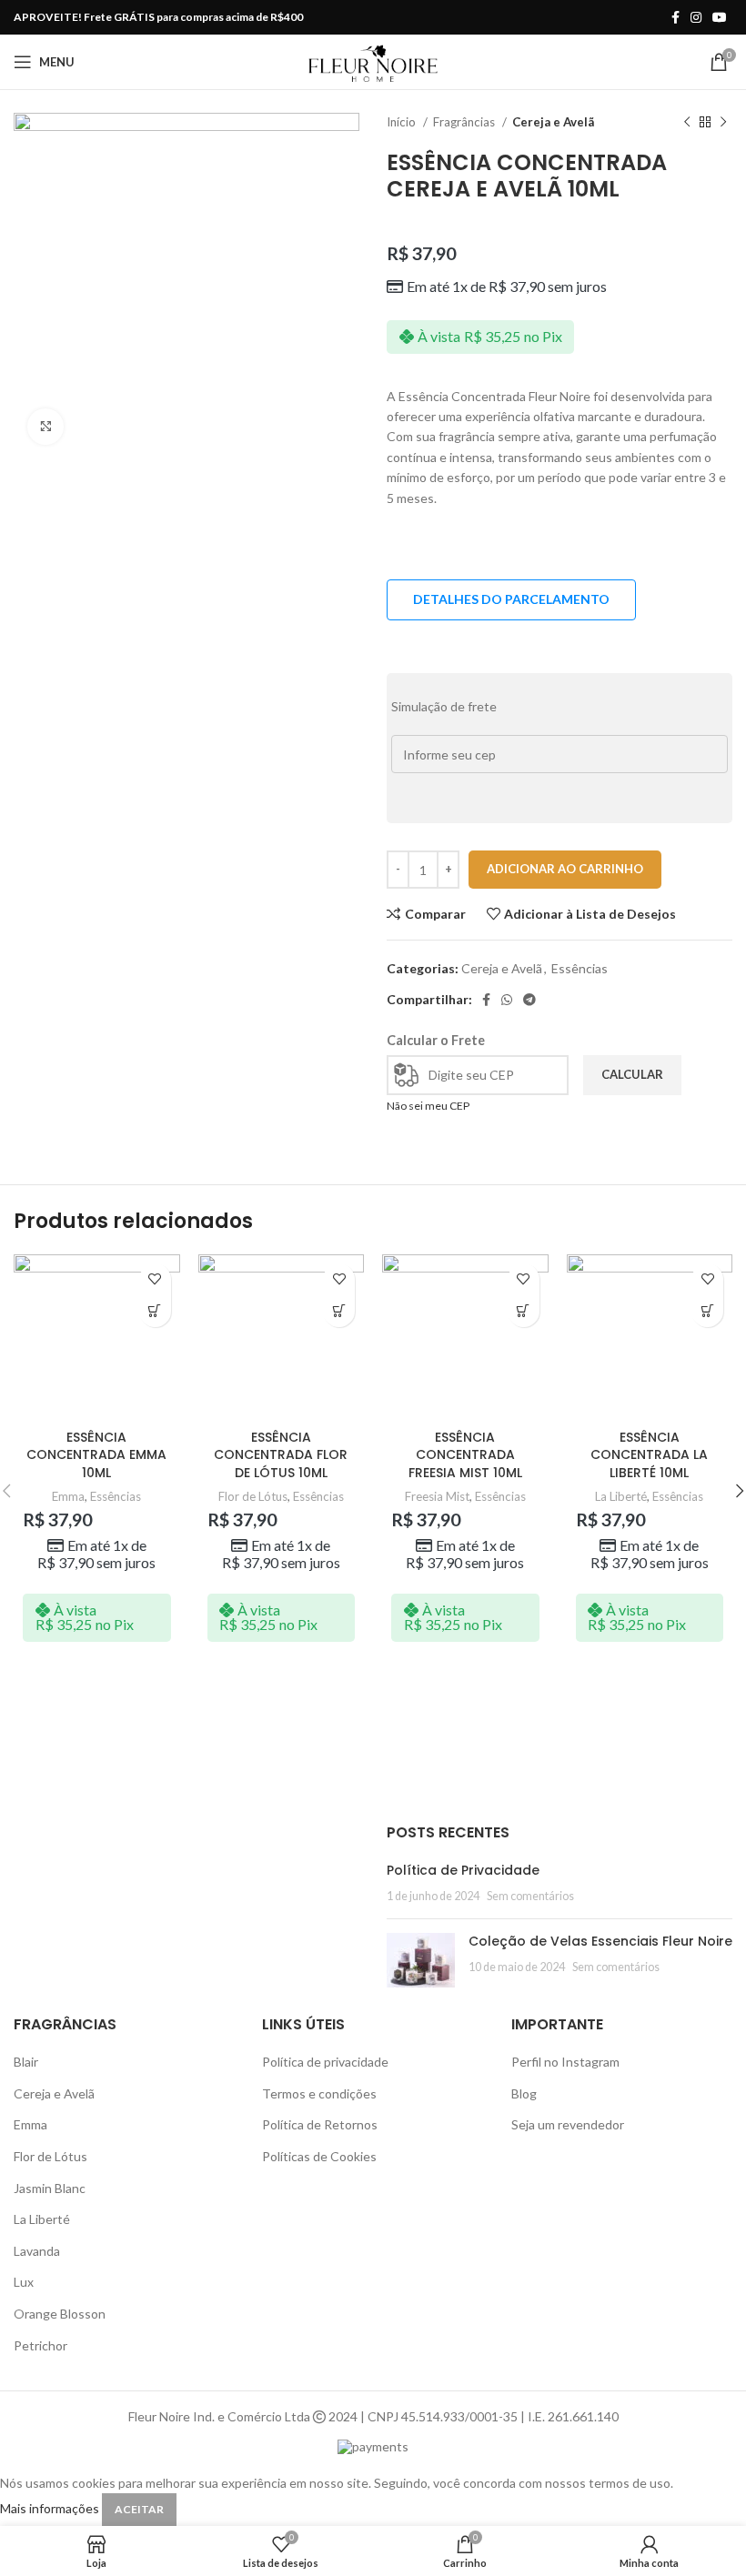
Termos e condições (319, 2093)
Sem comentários (530, 1896)
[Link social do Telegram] (529, 1000)
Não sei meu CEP (428, 1106)
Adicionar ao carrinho (565, 869)
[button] (155, 1311)
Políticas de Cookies (319, 2156)
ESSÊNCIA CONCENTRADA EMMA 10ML (96, 1455)
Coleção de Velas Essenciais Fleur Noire (600, 1941)
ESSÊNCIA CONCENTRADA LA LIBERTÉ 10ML (649, 1455)
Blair (26, 2062)
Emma (68, 1496)
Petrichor (40, 2345)
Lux (24, 2282)
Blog (524, 2093)
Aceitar (139, 2509)
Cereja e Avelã (553, 122)
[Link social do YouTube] (720, 17)
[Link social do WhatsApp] (507, 1000)
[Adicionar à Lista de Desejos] (155, 1279)
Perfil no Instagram (565, 2062)
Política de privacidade (325, 2062)
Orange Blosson (60, 2314)
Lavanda (37, 2251)
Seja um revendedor (568, 2124)
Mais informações (51, 2508)
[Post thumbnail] (421, 1960)
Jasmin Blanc (50, 2188)
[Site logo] (373, 60)
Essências (580, 968)
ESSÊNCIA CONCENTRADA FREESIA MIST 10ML (465, 1455)
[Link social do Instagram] (696, 17)
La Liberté (621, 1496)
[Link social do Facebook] (675, 17)
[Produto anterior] (687, 123)
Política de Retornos (320, 2124)
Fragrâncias (465, 122)
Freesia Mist (437, 1496)
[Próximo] (723, 123)
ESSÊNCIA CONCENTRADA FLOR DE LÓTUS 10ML (281, 1455)
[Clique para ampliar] (45, 427)
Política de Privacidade (463, 1870)
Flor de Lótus (253, 1496)
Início (403, 122)
